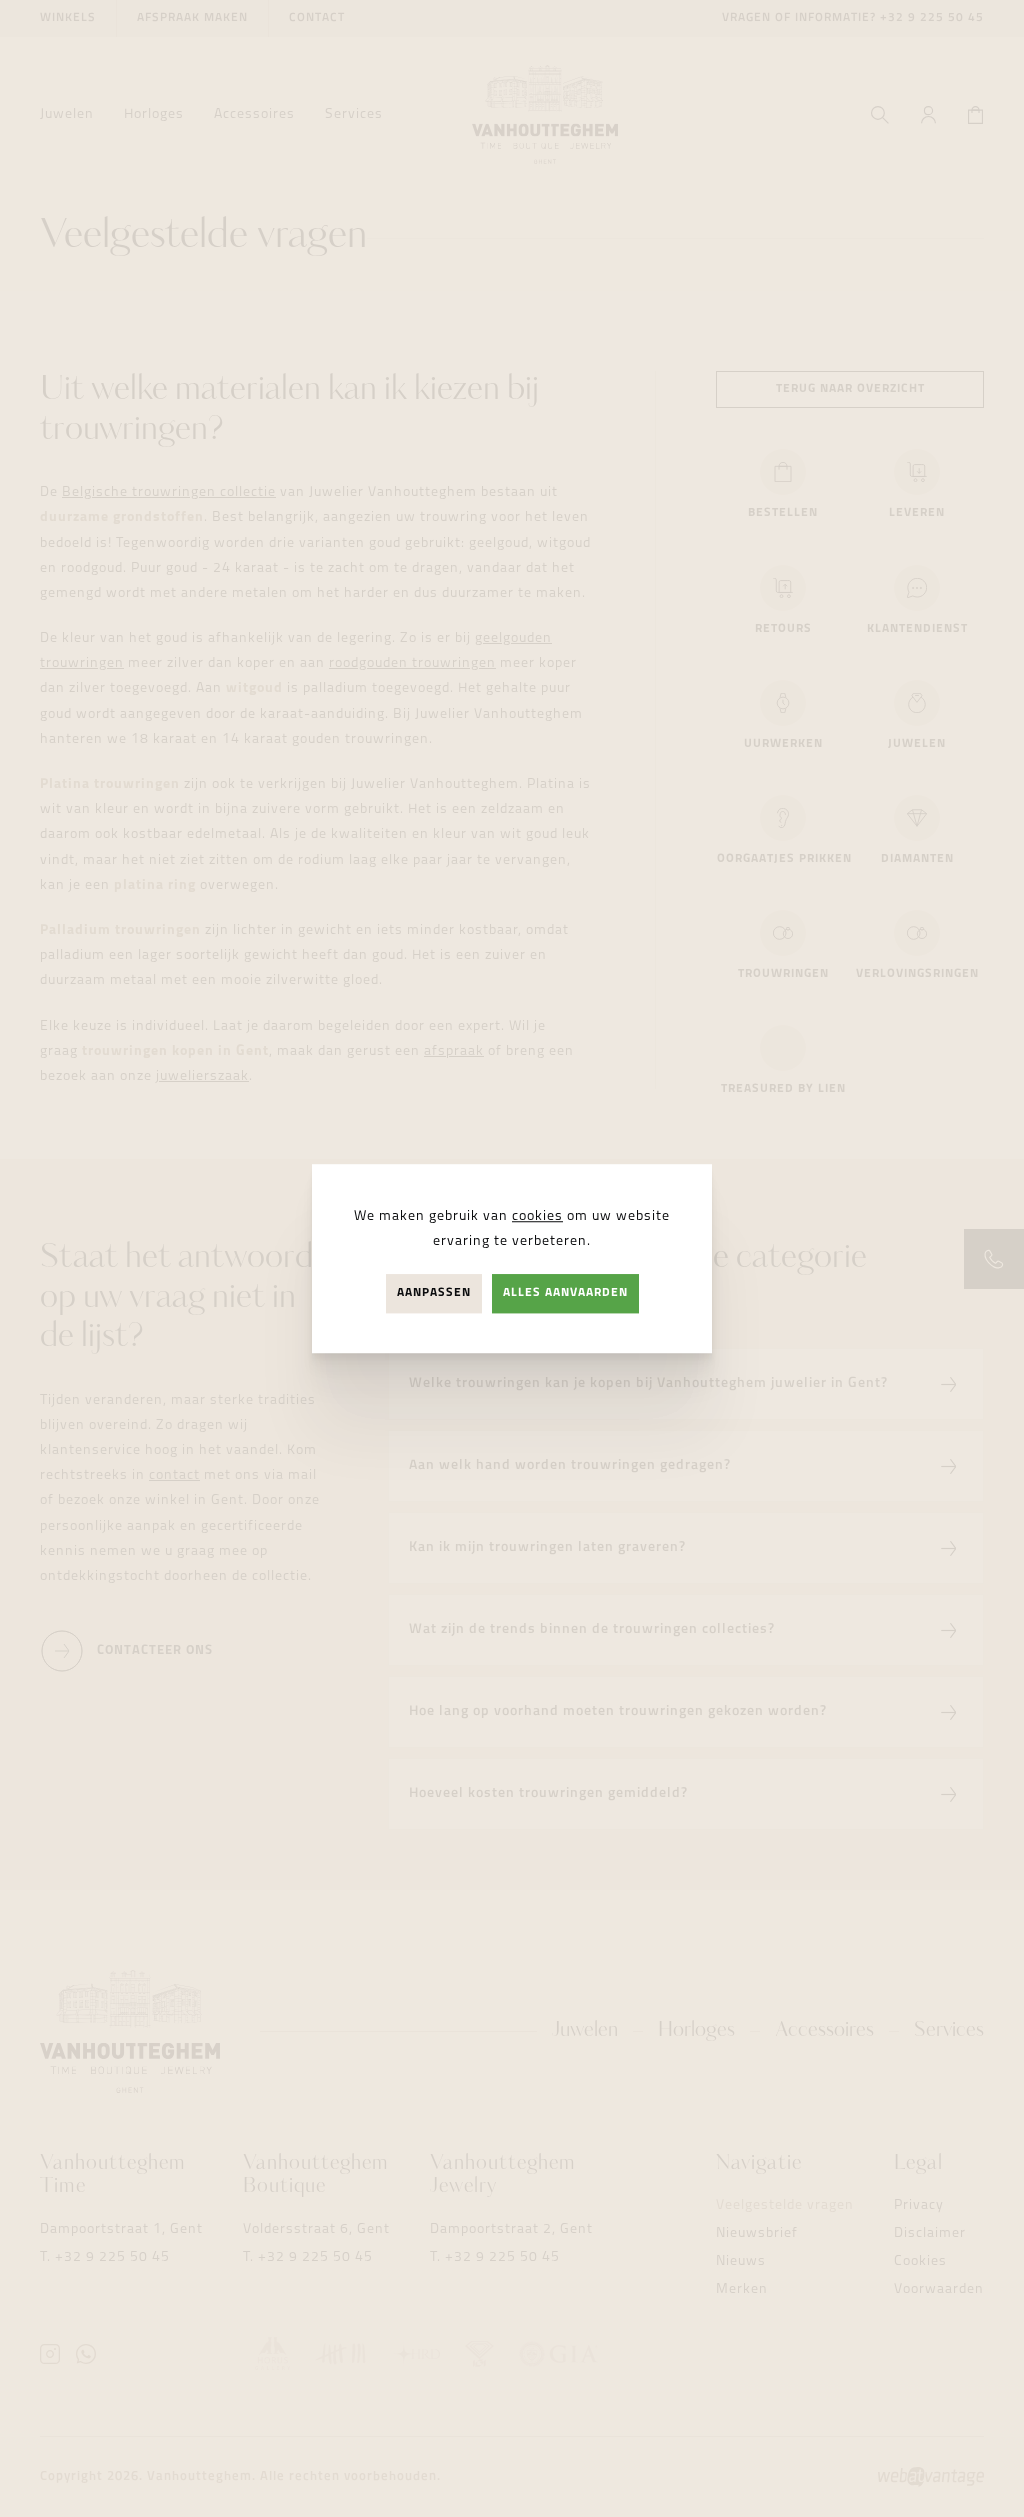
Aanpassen (434, 1293)
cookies (537, 1216)
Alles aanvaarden (565, 1293)
